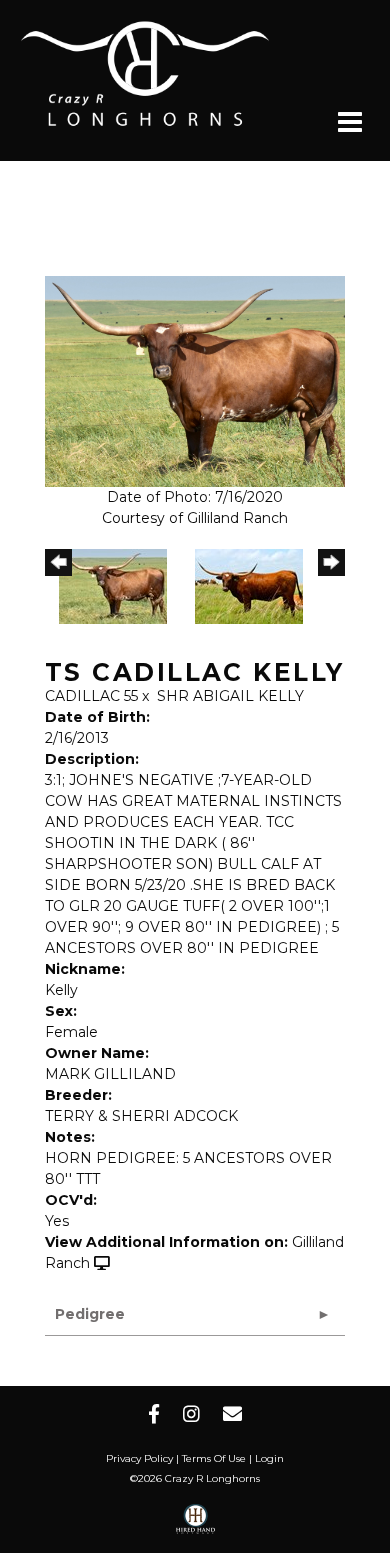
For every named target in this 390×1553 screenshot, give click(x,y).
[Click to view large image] (195, 380)
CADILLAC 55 (91, 696)
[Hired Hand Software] (195, 1526)
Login (269, 1458)
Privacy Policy (139, 1458)
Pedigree (90, 1314)
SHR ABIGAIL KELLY (230, 696)
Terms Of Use (214, 1458)
